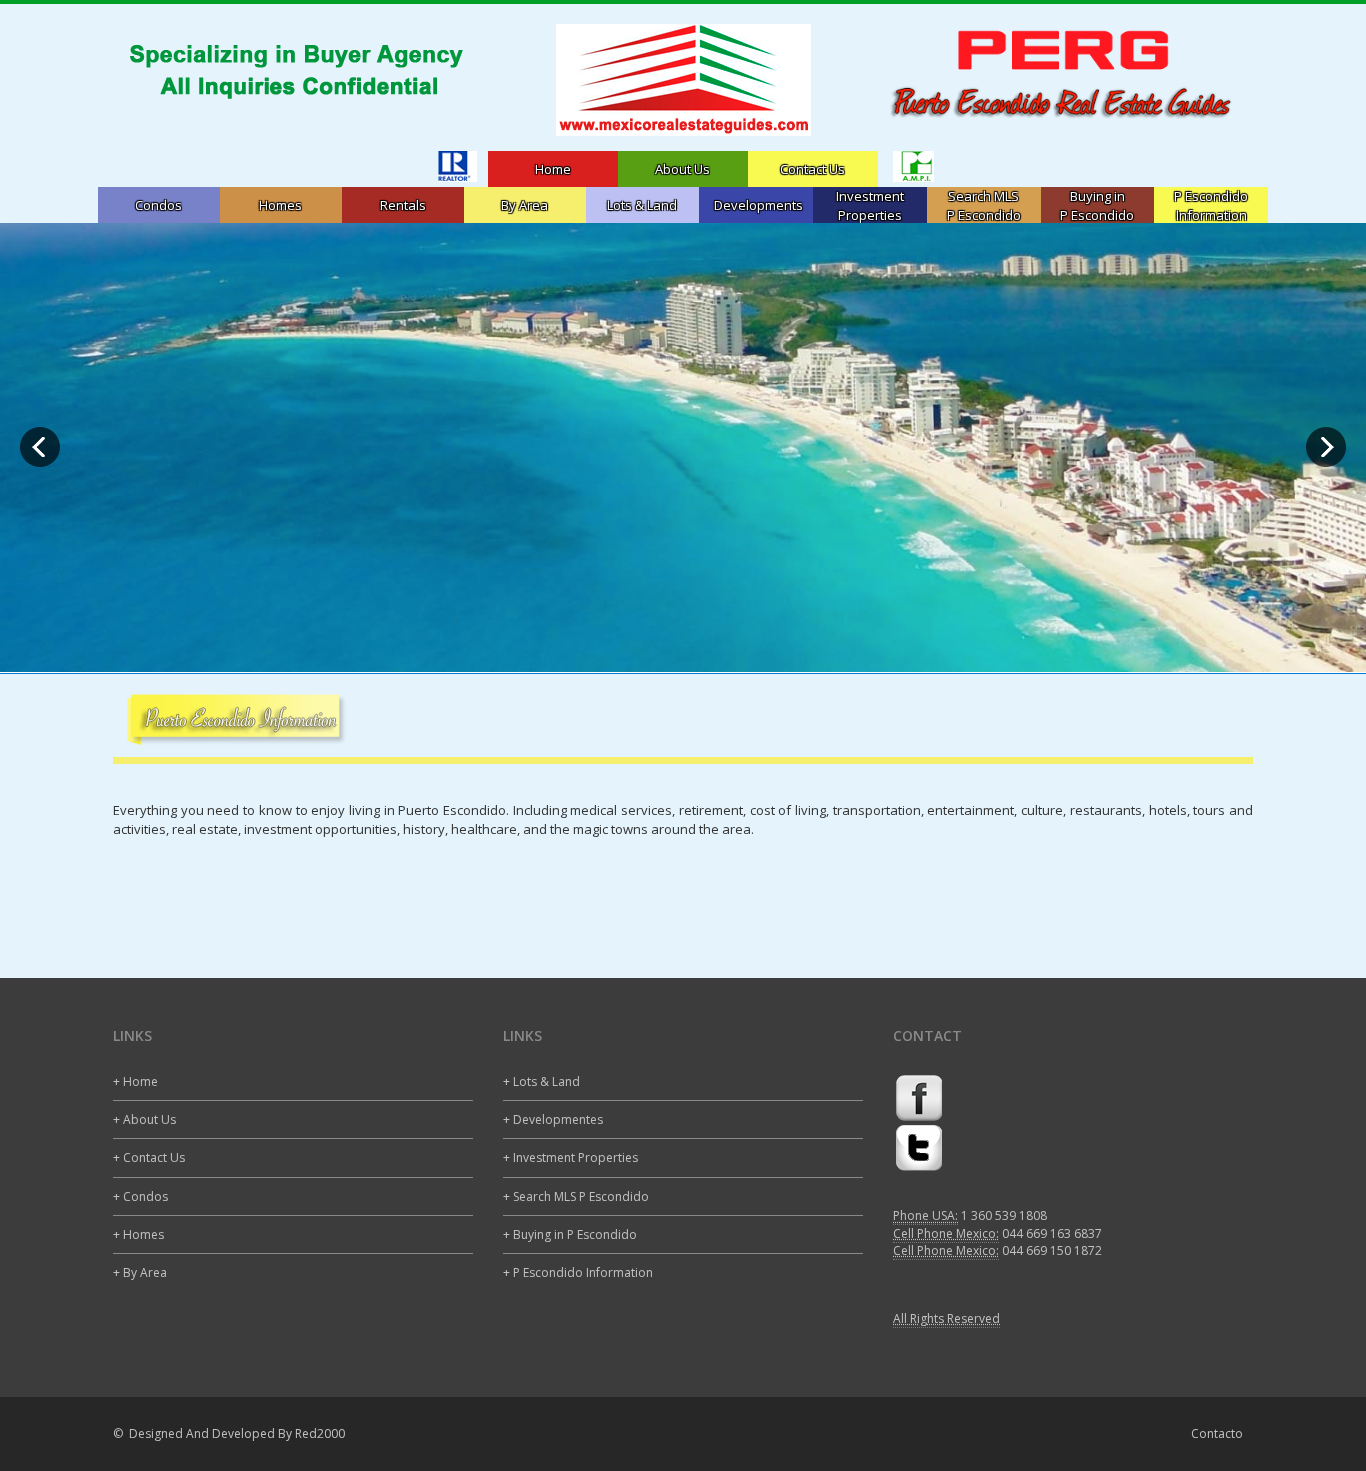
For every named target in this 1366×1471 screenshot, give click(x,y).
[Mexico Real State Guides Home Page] (683, 80)
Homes (280, 205)
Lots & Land (642, 205)
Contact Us (812, 169)
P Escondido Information (1211, 205)
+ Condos (140, 1196)
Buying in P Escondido (1097, 205)
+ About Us (144, 1119)
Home (553, 169)
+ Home (135, 1081)
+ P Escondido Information (578, 1272)
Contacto (1217, 1433)
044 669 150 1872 (1052, 1250)
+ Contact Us (149, 1157)
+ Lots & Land (541, 1081)
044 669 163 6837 (1052, 1233)
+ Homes (138, 1234)
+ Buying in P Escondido (570, 1234)
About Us (682, 169)
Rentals (403, 205)
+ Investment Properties (570, 1157)
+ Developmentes (553, 1119)
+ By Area (140, 1272)
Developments (758, 205)
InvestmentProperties (870, 205)
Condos (158, 205)
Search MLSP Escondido (984, 205)
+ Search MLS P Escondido (576, 1196)
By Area (524, 205)
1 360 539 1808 (1004, 1215)
